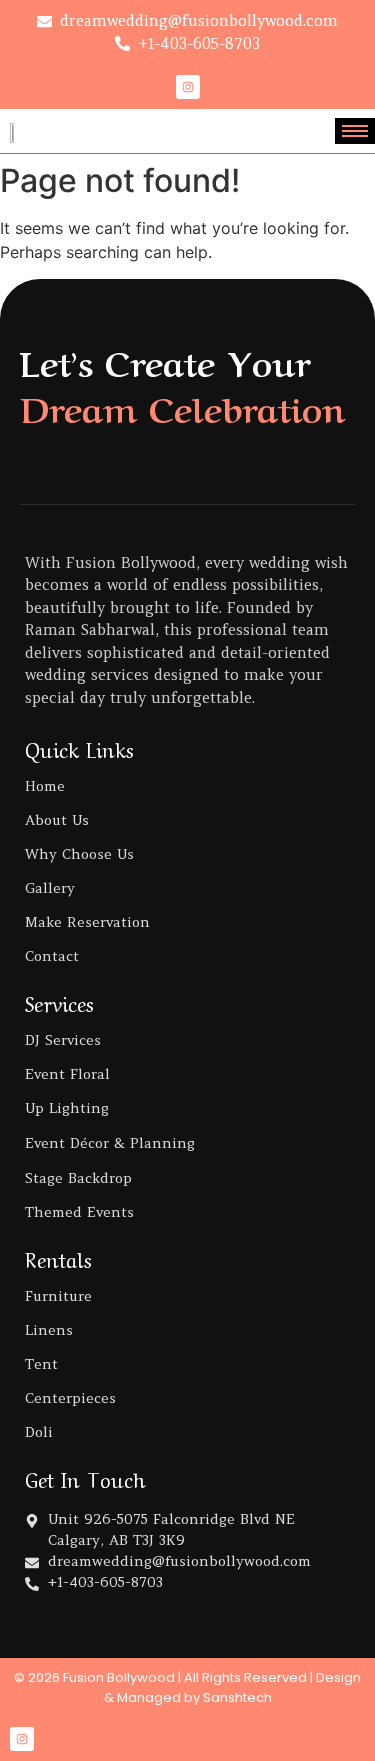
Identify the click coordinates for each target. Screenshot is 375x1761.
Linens (49, 1330)
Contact (52, 956)
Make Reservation (87, 922)
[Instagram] (188, 87)
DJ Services (63, 1040)
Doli (39, 1432)
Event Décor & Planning (110, 1143)
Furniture (58, 1296)
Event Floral (67, 1074)
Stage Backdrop (78, 1178)
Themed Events (79, 1212)
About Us (57, 820)
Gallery (50, 888)
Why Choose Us (79, 854)
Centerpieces (70, 1398)
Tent (41, 1364)
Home (45, 786)
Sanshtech (237, 1697)
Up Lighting (67, 1108)
